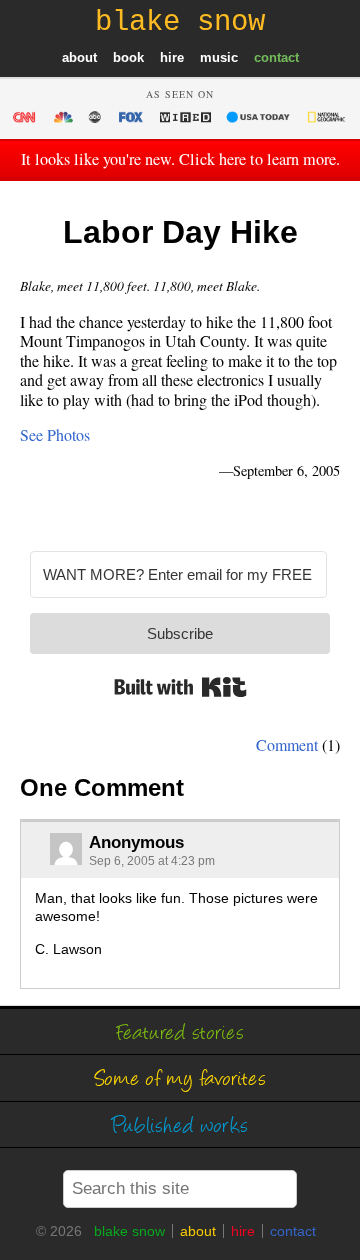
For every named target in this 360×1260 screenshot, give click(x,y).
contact (276, 57)
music (219, 57)
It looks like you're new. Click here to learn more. (180, 159)
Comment (287, 744)
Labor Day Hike (180, 232)
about (79, 57)
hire (172, 57)
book (128, 57)
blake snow (129, 1231)
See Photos (55, 434)
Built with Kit (180, 687)
